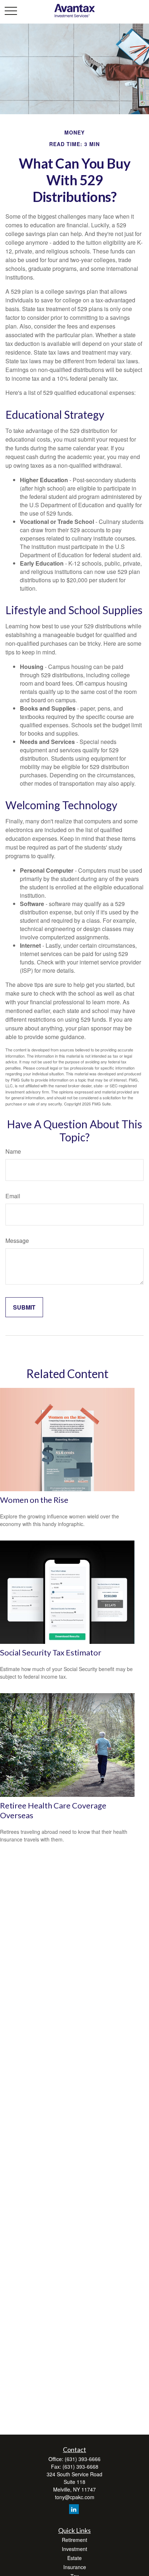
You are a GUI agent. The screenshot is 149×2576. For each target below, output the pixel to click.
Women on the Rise (34, 1500)
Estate (74, 2558)
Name (13, 1151)
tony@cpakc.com (75, 2497)
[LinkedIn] (74, 2509)
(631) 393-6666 (83, 2459)
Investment (74, 2549)
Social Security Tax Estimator (51, 1652)
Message (17, 1241)
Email (13, 1196)
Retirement (74, 2540)
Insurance (75, 2567)
